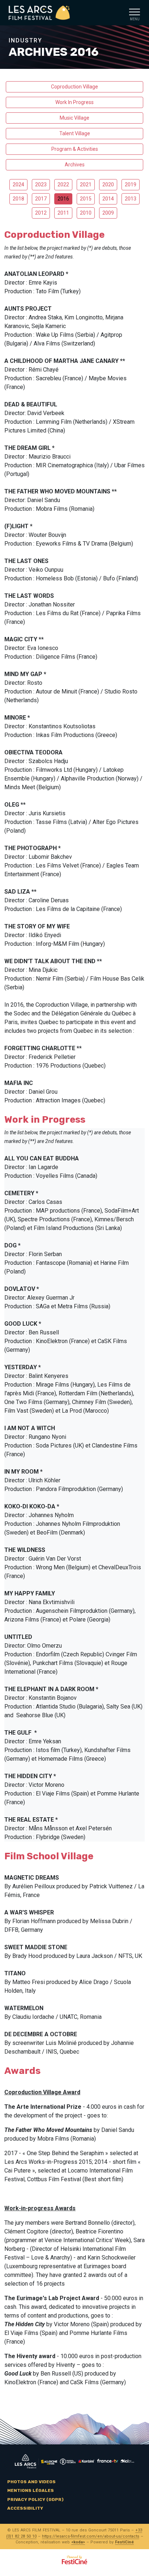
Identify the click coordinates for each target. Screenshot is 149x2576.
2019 (131, 185)
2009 (108, 213)
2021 (86, 185)
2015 (86, 199)
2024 (18, 185)
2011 (63, 213)
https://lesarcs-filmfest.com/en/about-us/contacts (91, 2536)
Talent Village (75, 133)
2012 (41, 213)
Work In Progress (74, 102)
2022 (63, 185)
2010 (86, 213)
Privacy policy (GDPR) (35, 2500)
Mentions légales (31, 2490)
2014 (108, 199)
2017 (41, 199)
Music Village (74, 118)
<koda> (78, 2542)
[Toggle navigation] (135, 13)
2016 (63, 199)
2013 (131, 199)
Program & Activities (75, 149)
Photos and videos (31, 2482)
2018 (18, 199)
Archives (75, 165)
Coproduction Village (74, 87)
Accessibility (25, 2508)
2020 (108, 185)
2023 (41, 185)
